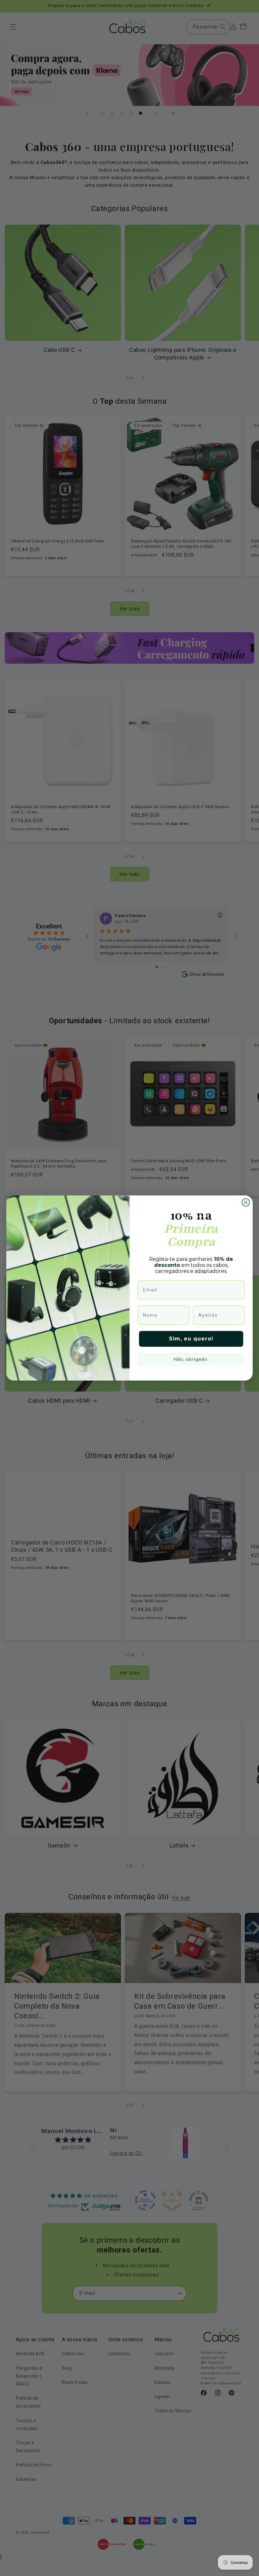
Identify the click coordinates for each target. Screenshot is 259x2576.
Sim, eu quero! (191, 1339)
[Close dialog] (246, 1202)
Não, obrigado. (191, 1359)
